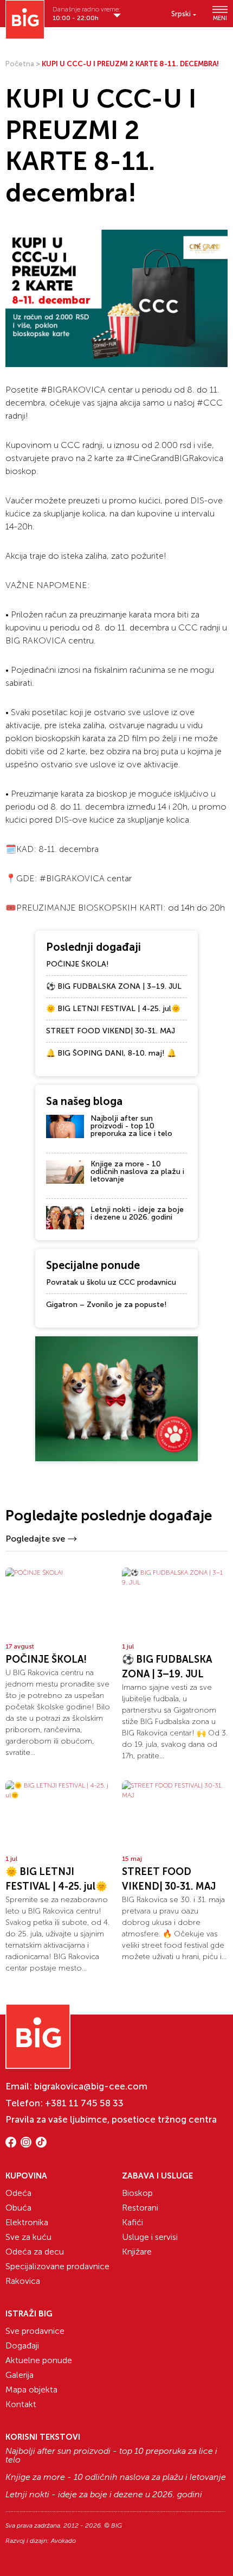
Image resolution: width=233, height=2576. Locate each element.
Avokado (63, 2541)
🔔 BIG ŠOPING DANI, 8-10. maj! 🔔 (111, 1053)
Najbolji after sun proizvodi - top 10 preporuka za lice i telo (131, 1126)
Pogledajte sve (35, 1539)
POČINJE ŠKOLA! (77, 964)
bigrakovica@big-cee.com (91, 2086)
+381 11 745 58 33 (84, 2103)
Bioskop (137, 2193)
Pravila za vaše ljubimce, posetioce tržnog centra (111, 2119)
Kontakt (21, 2404)
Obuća (18, 2208)
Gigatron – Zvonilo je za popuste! (106, 1305)
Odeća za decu (35, 2252)
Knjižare (137, 2252)
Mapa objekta (31, 2389)
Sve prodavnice (35, 2331)
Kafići (132, 2222)
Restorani (140, 2208)
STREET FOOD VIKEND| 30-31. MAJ (111, 1031)
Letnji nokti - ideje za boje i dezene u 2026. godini (137, 1213)
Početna (20, 64)
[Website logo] (25, 20)
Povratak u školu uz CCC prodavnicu (111, 1282)
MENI (220, 18)
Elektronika (27, 2222)
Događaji (22, 2345)
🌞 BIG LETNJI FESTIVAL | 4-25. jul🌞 (113, 1009)
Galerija (20, 2375)
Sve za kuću (28, 2237)
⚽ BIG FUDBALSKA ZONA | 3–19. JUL (114, 986)
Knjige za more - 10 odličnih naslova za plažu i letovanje (137, 1172)
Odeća (18, 2193)
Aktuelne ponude (39, 2360)
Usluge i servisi (150, 2237)
